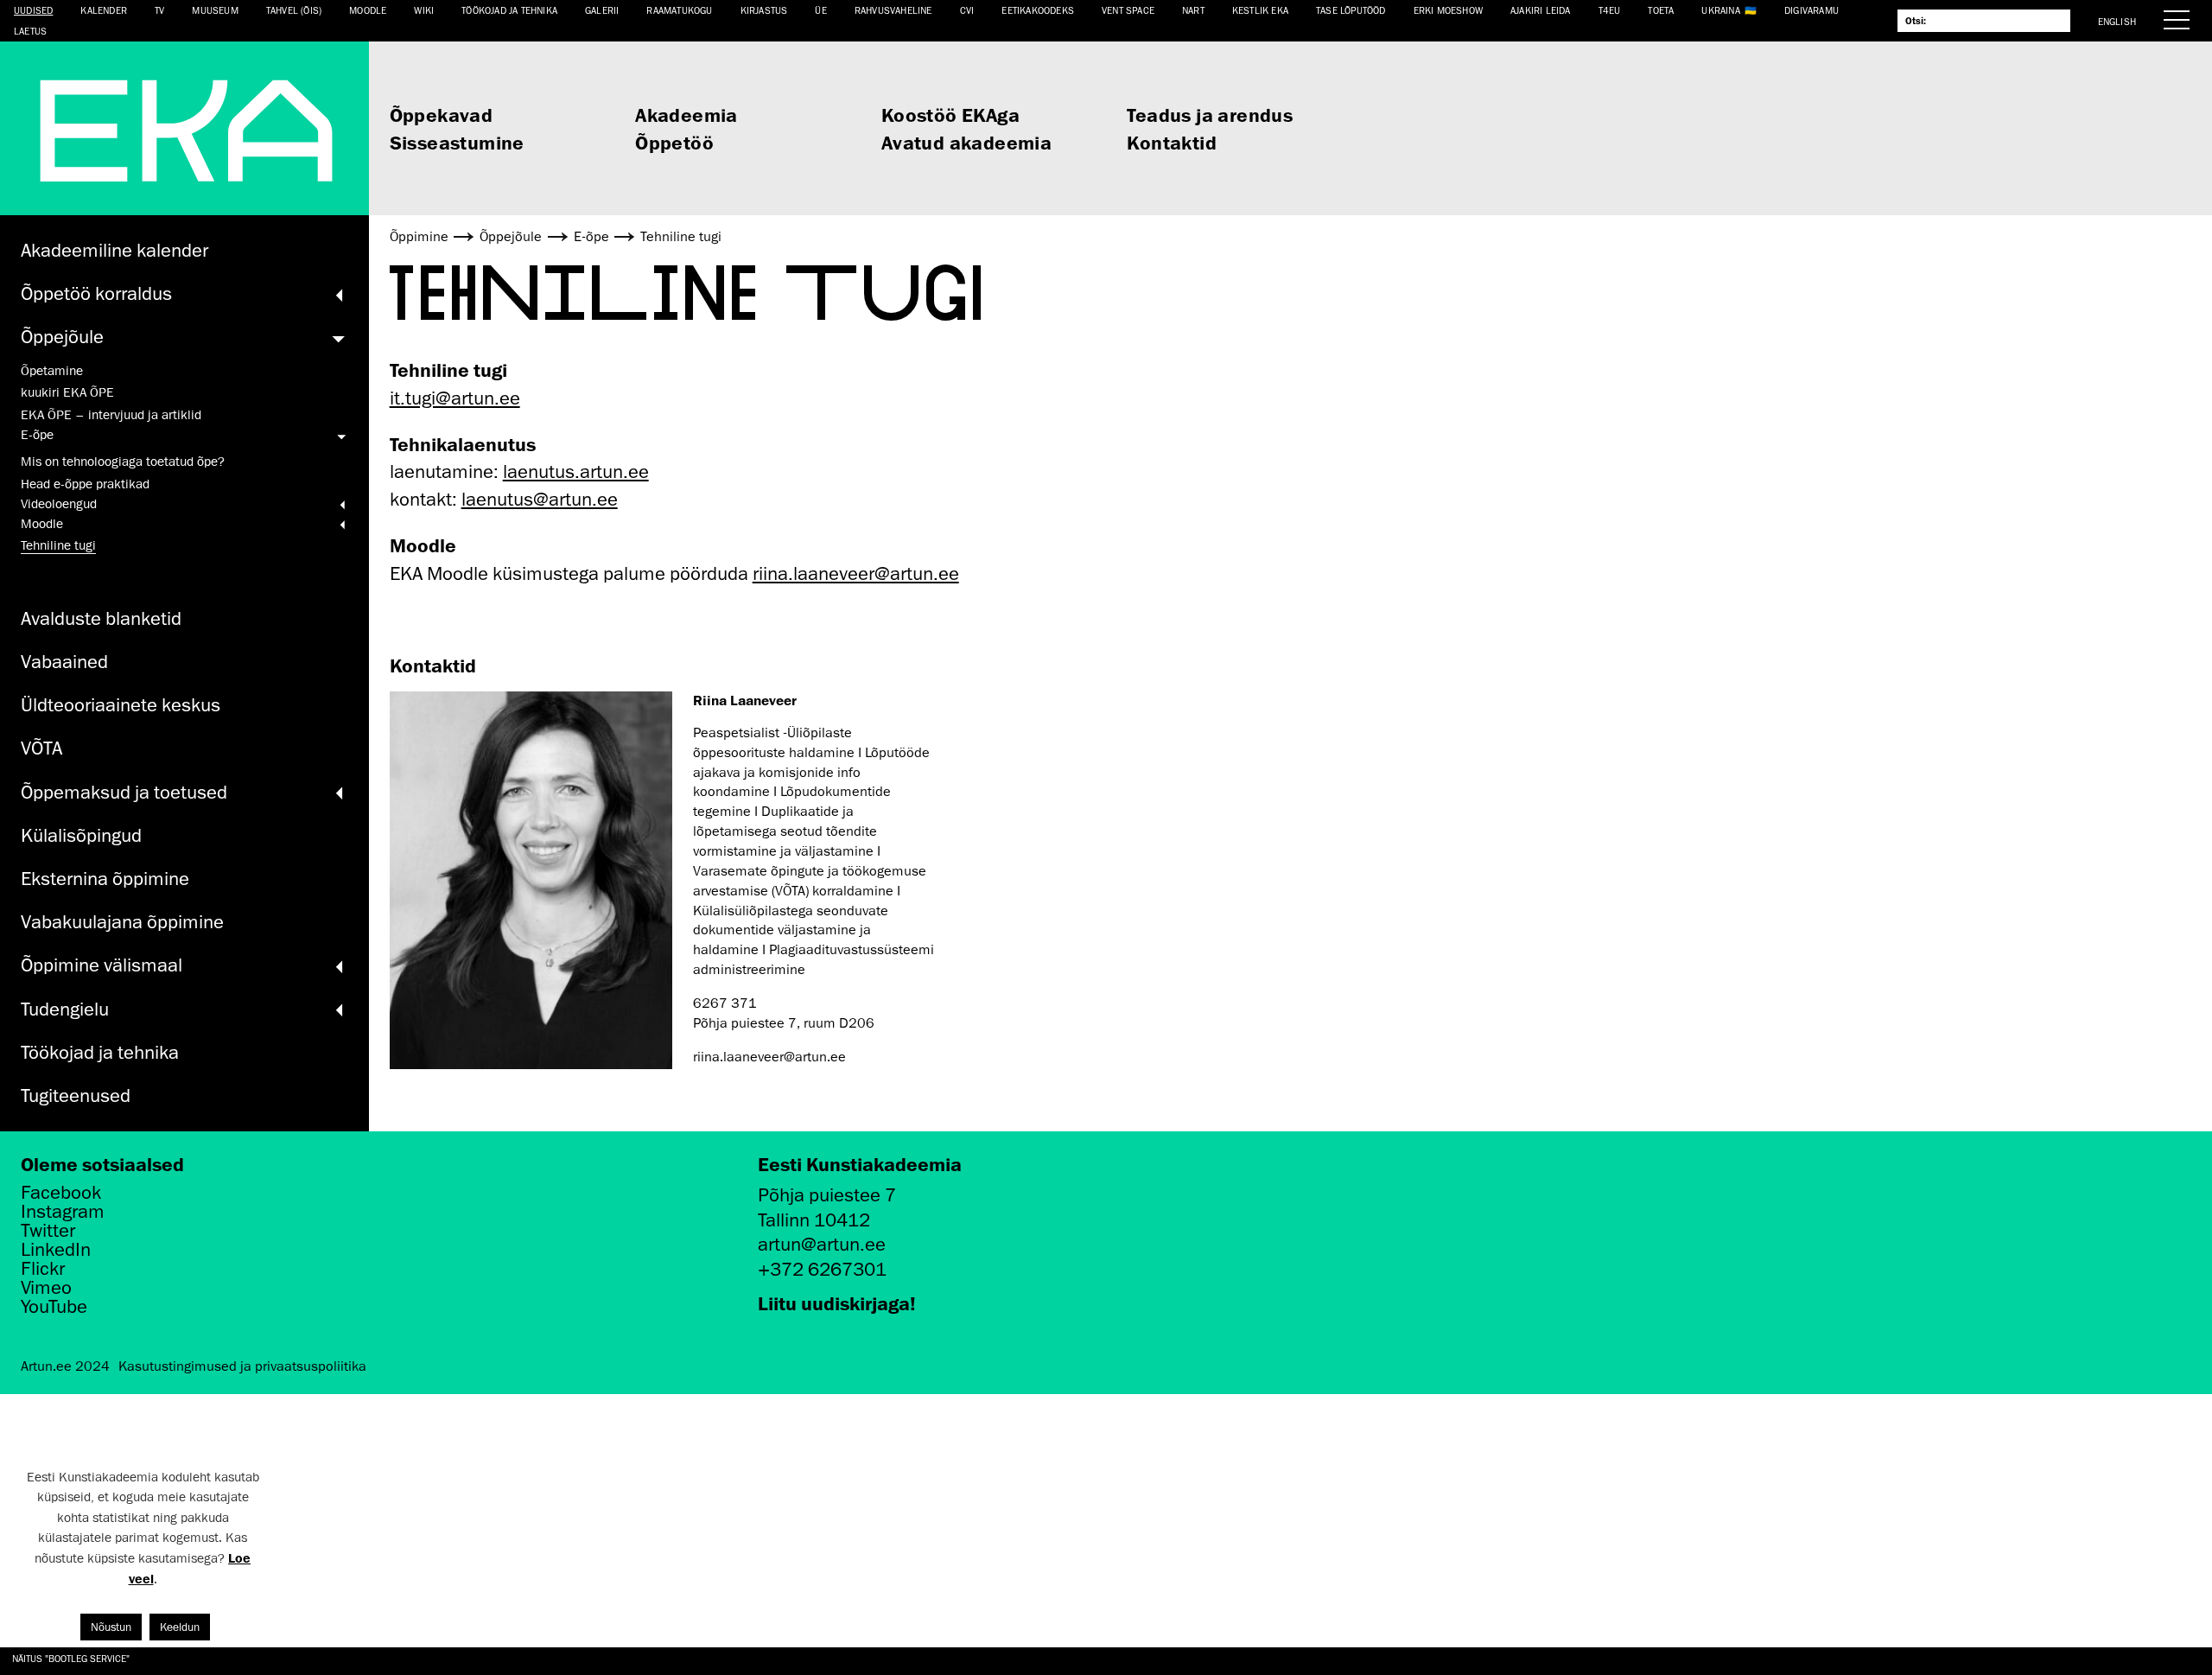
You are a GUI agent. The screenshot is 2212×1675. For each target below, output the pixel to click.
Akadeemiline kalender (114, 250)
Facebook (61, 1193)
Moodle (368, 10)
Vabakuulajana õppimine (122, 922)
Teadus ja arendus (1210, 115)
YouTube (54, 1307)
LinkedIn (56, 1250)
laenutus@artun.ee (540, 499)
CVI (967, 10)
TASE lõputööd (1351, 10)
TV (159, 10)
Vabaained (64, 662)
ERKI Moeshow (1448, 10)
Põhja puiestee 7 (827, 1195)
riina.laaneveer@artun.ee (856, 573)
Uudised (33, 10)
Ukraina (1720, 10)
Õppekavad (442, 115)
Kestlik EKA (1260, 10)
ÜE (820, 10)
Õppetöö (674, 142)
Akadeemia (686, 115)
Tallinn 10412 (814, 1220)
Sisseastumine (457, 142)
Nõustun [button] (111, 1627)
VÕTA (41, 748)
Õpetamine (52, 371)
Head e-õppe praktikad (85, 484)
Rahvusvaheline (893, 10)
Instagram (63, 1212)
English (2117, 21)
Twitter (48, 1231)
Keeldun (180, 1627)
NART (1193, 10)
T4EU (1610, 10)
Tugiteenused (76, 1095)
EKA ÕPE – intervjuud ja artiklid (111, 415)
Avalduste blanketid (101, 618)
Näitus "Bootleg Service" (71, 1658)
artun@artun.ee (822, 1244)
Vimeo (46, 1288)
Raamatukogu (679, 10)
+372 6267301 (822, 1269)
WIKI (424, 10)
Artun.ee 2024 (65, 1366)
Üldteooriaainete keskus (121, 705)
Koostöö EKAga (950, 115)
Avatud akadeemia (966, 142)
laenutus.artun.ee (576, 471)
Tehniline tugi (58, 545)
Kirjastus (764, 10)
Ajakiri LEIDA (1541, 10)
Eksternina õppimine (105, 879)
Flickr (43, 1269)
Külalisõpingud (81, 835)
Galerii (602, 10)
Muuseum (215, 10)
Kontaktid (1172, 142)
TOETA (1661, 10)
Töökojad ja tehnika (509, 10)
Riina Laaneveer (745, 700)
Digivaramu (1812, 10)
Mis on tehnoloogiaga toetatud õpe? (123, 462)
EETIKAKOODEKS (1038, 10)
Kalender (104, 10)
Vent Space (1128, 10)
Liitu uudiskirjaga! (837, 1303)
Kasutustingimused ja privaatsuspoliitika (242, 1366)
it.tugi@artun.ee (455, 398)
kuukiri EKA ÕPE (67, 392)
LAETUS (30, 31)
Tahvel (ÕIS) (294, 10)
